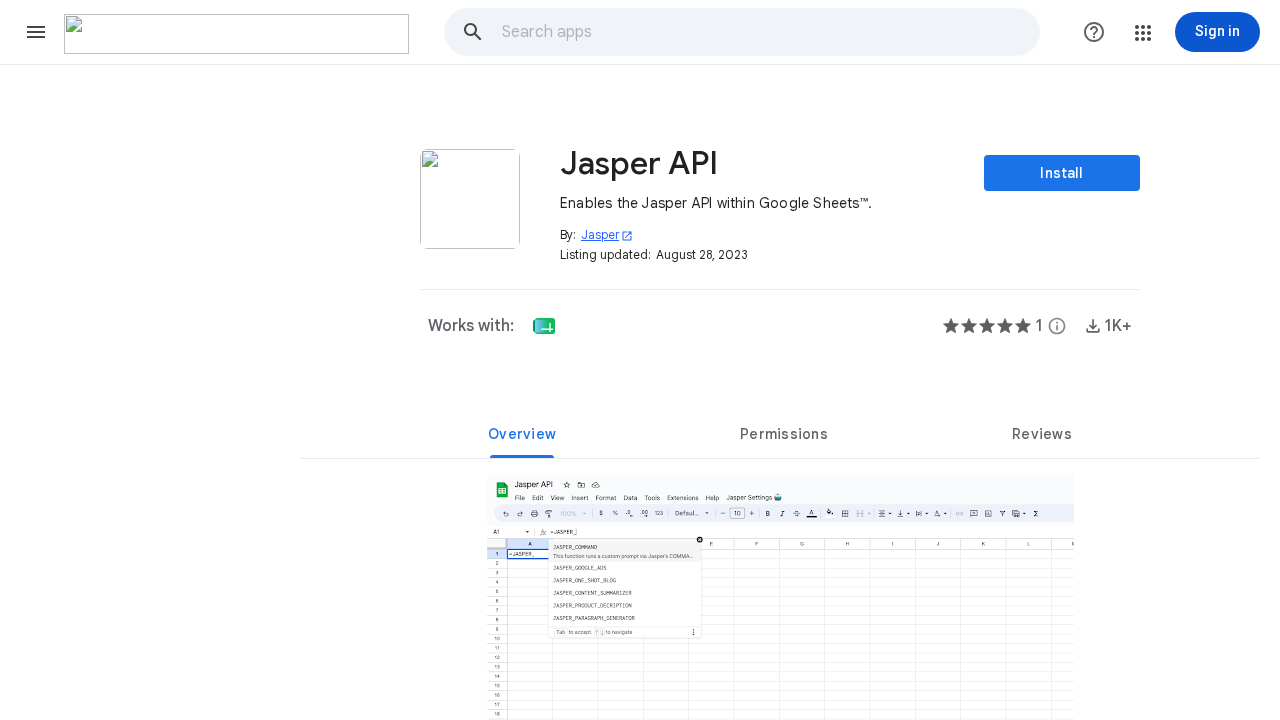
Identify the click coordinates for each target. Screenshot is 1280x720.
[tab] (522, 434)
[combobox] (770, 32)
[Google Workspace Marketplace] (236, 34)
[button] (36, 32)
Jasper (607, 234)
